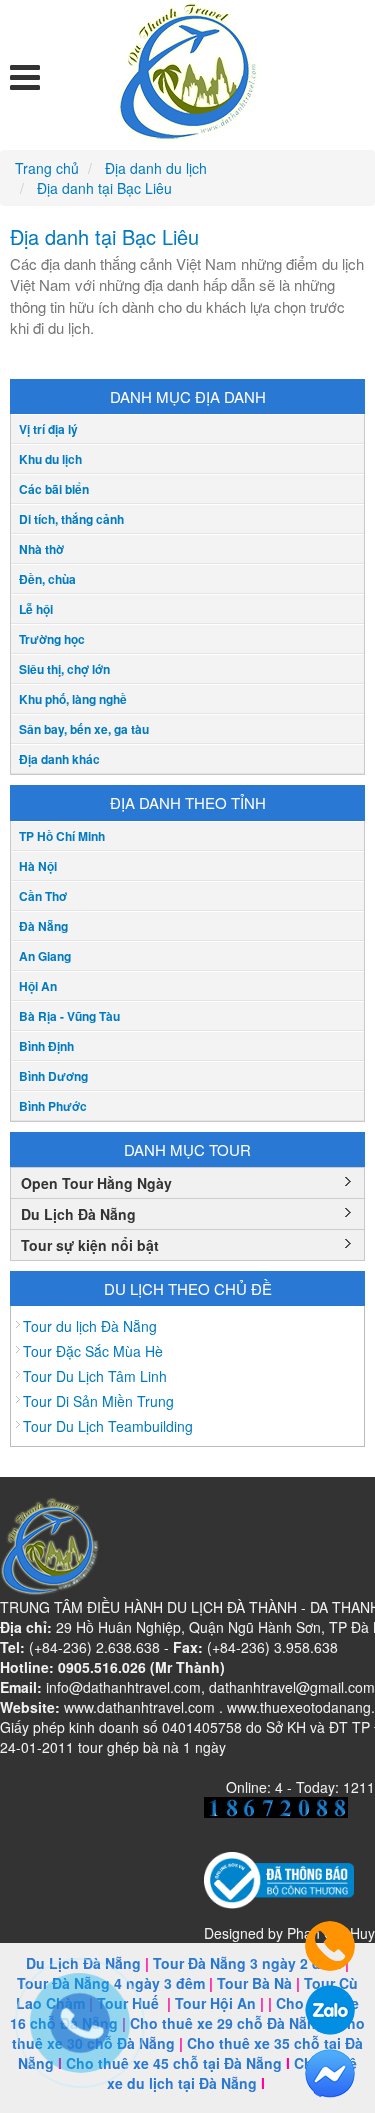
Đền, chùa (47, 579)
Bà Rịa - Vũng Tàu (69, 1016)
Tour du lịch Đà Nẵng (90, 1326)
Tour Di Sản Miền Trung (98, 1401)
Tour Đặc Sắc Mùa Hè (93, 1351)
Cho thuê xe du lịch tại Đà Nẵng (232, 2073)
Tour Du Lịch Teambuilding (108, 1426)
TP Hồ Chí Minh (62, 836)
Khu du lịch (50, 459)
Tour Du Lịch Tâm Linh (95, 1376)
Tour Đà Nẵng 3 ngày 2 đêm (247, 1963)
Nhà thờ (41, 549)
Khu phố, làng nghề (73, 699)
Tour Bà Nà (254, 1983)
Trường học (52, 639)
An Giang (45, 956)
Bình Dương (53, 1076)
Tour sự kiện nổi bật (90, 1245)
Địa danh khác (59, 759)
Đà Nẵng (43, 926)
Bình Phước (53, 1106)
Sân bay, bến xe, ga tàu (84, 729)
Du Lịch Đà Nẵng (78, 1214)
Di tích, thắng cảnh (71, 519)
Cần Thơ (43, 896)
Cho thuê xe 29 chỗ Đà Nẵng (227, 2023)
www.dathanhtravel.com (139, 1707)
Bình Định (46, 1046)
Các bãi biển (54, 489)
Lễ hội (36, 609)
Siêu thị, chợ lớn (64, 669)
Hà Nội (38, 866)
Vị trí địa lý (48, 429)
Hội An (38, 986)
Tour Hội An (215, 2003)
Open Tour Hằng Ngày (96, 1183)
